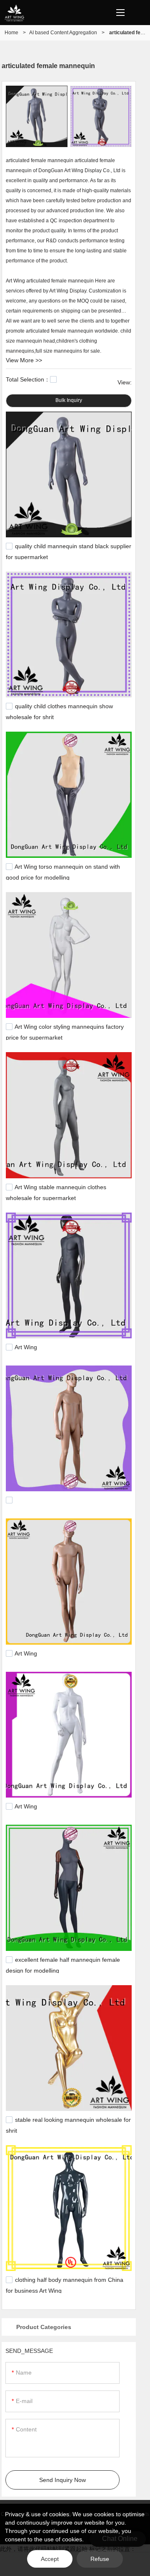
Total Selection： (28, 379)
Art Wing (26, 1347)
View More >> (24, 360)
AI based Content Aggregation (63, 33)
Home (11, 33)
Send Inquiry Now (62, 2480)
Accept (50, 2559)
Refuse (100, 2559)
